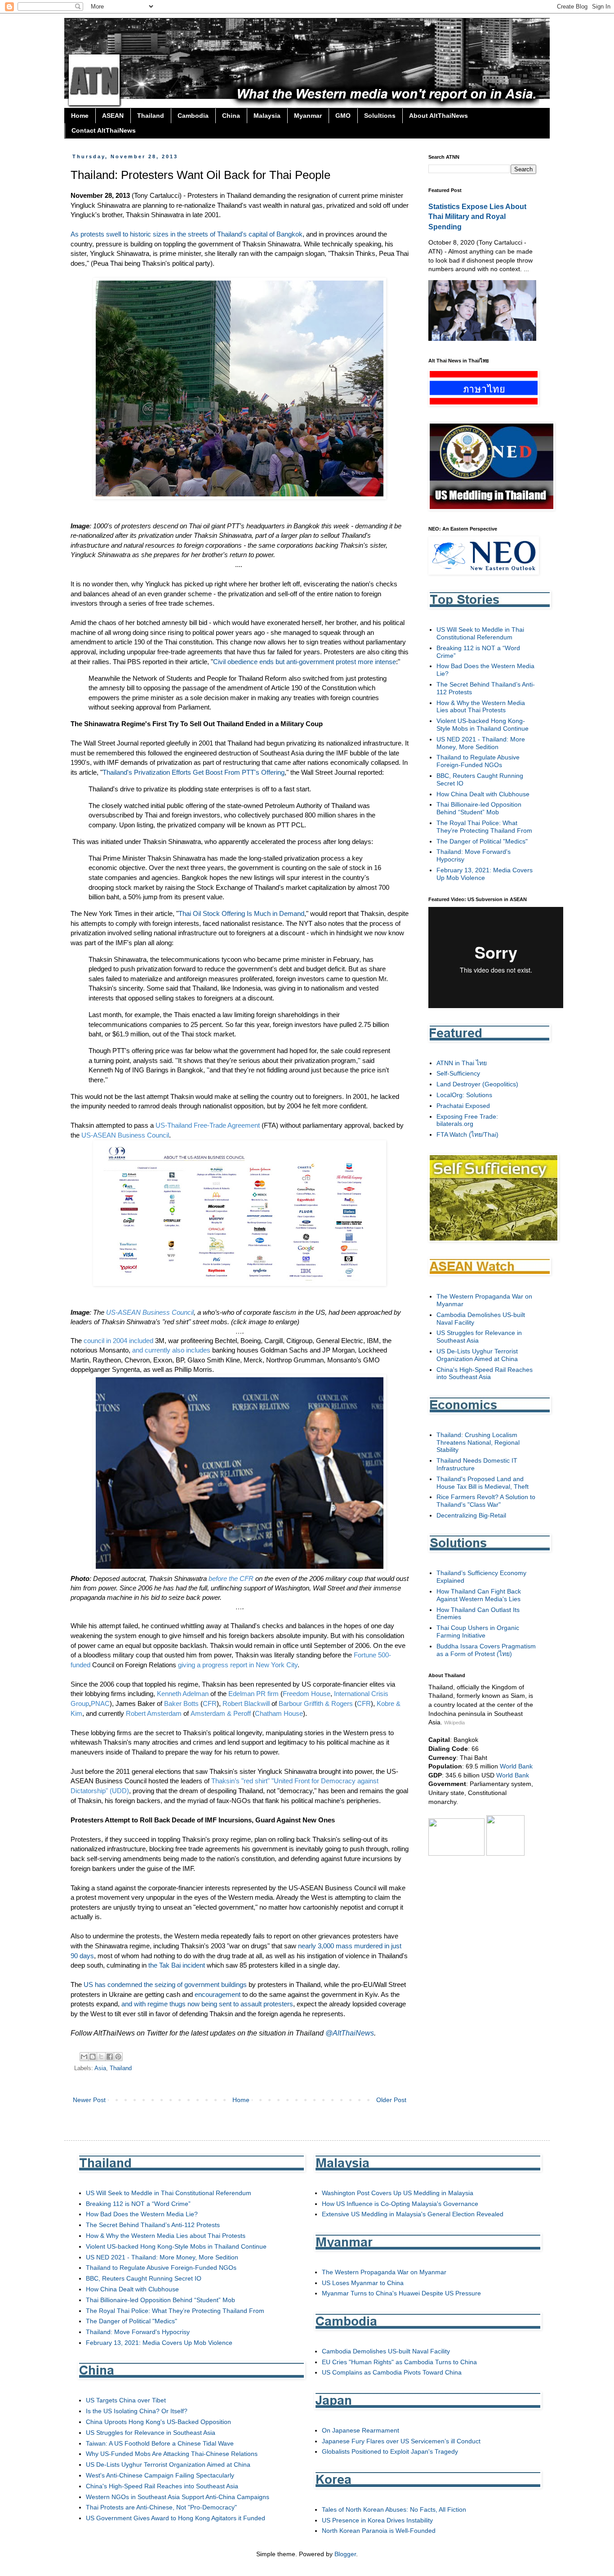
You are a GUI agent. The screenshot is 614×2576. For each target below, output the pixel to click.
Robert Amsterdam (154, 1713)
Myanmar (308, 116)
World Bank (516, 1766)
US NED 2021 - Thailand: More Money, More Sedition (481, 743)
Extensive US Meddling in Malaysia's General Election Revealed (413, 2214)
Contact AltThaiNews (104, 130)
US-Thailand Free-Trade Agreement (208, 1125)
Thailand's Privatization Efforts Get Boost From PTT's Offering (194, 772)
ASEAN (113, 116)
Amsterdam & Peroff (221, 1713)
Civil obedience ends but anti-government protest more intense (305, 662)
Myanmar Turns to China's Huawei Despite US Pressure (401, 2293)
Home (80, 116)
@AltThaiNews (350, 2033)
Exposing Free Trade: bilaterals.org (467, 1120)
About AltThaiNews (438, 116)
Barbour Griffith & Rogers (316, 1703)
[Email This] (84, 2057)
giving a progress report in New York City (238, 1665)
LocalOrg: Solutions (464, 1095)
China (231, 116)
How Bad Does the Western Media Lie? (142, 2214)
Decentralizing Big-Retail (471, 1515)
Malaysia (267, 116)
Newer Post (89, 2100)
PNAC (100, 1703)
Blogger (345, 2554)
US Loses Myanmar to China (363, 2283)
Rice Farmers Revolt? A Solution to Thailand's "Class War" (486, 1501)
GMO (343, 116)
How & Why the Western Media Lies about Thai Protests (481, 707)
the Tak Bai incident (177, 1965)
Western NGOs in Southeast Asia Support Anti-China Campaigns (178, 2497)
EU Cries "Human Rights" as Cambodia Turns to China (399, 2362)
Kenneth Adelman (183, 1694)
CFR (210, 1703)
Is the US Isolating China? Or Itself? (137, 2411)
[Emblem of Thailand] (505, 1853)
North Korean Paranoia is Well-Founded (379, 2531)
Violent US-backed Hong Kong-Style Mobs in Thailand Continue (483, 725)
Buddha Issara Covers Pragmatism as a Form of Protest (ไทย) (486, 1650)
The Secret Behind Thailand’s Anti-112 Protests (153, 2225)
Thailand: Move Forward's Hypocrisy (138, 2332)
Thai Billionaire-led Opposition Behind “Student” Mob (479, 808)
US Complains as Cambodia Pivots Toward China (392, 2372)
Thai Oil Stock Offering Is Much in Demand (241, 913)
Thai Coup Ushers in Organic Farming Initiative (478, 1632)
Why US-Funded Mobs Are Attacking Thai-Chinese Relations (172, 2454)
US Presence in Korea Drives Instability (377, 2520)
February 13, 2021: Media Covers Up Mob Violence (485, 874)
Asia (100, 2068)
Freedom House (307, 1694)
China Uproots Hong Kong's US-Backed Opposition (158, 2422)
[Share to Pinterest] (118, 2057)
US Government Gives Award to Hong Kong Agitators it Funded (176, 2518)
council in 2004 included (118, 1341)
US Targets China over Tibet (126, 2400)
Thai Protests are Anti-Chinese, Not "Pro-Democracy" (161, 2507)
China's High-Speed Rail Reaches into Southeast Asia (485, 1373)
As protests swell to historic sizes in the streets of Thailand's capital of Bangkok (187, 234)
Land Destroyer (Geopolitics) (477, 1084)
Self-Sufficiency (458, 1073)
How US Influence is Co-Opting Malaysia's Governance (400, 2204)
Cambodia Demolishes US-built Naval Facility (386, 2351)
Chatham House (279, 1713)
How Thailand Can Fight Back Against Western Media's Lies (479, 1595)
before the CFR (231, 1578)
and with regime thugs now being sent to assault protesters (207, 2004)
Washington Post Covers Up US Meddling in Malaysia (398, 2193)
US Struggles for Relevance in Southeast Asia (151, 2433)
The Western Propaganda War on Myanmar (384, 2272)
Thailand (151, 116)
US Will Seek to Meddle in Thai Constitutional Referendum (480, 633)
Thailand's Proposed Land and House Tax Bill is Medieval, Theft (483, 1483)
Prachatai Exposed (463, 1106)
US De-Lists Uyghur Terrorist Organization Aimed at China (477, 1355)
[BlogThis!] (93, 2057)
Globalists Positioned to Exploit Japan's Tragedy (390, 2451)
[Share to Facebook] (110, 2057)
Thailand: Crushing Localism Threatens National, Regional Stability (478, 1442)
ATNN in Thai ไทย (462, 1063)
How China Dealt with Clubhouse (483, 794)
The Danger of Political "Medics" (482, 841)
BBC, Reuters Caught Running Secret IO (144, 2278)
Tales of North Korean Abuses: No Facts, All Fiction (394, 2509)
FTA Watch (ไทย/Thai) (467, 1134)
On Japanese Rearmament (360, 2430)
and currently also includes (171, 1350)
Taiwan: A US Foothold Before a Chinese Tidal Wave (160, 2443)
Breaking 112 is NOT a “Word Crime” (138, 2204)
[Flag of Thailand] (456, 1853)
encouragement (218, 1994)
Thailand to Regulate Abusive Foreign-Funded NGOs (478, 761)
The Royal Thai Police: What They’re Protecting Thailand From (484, 827)
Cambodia (193, 116)
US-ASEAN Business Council (125, 1135)
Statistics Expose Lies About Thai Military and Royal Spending (477, 217)
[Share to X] (101, 2057)
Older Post (391, 2100)
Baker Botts (181, 1703)
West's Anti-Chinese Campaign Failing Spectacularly (160, 2475)
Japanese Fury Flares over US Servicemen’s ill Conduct (401, 2441)
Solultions (380, 116)
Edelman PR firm (254, 1694)
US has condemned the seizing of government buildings (165, 1984)
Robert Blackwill (246, 1703)
